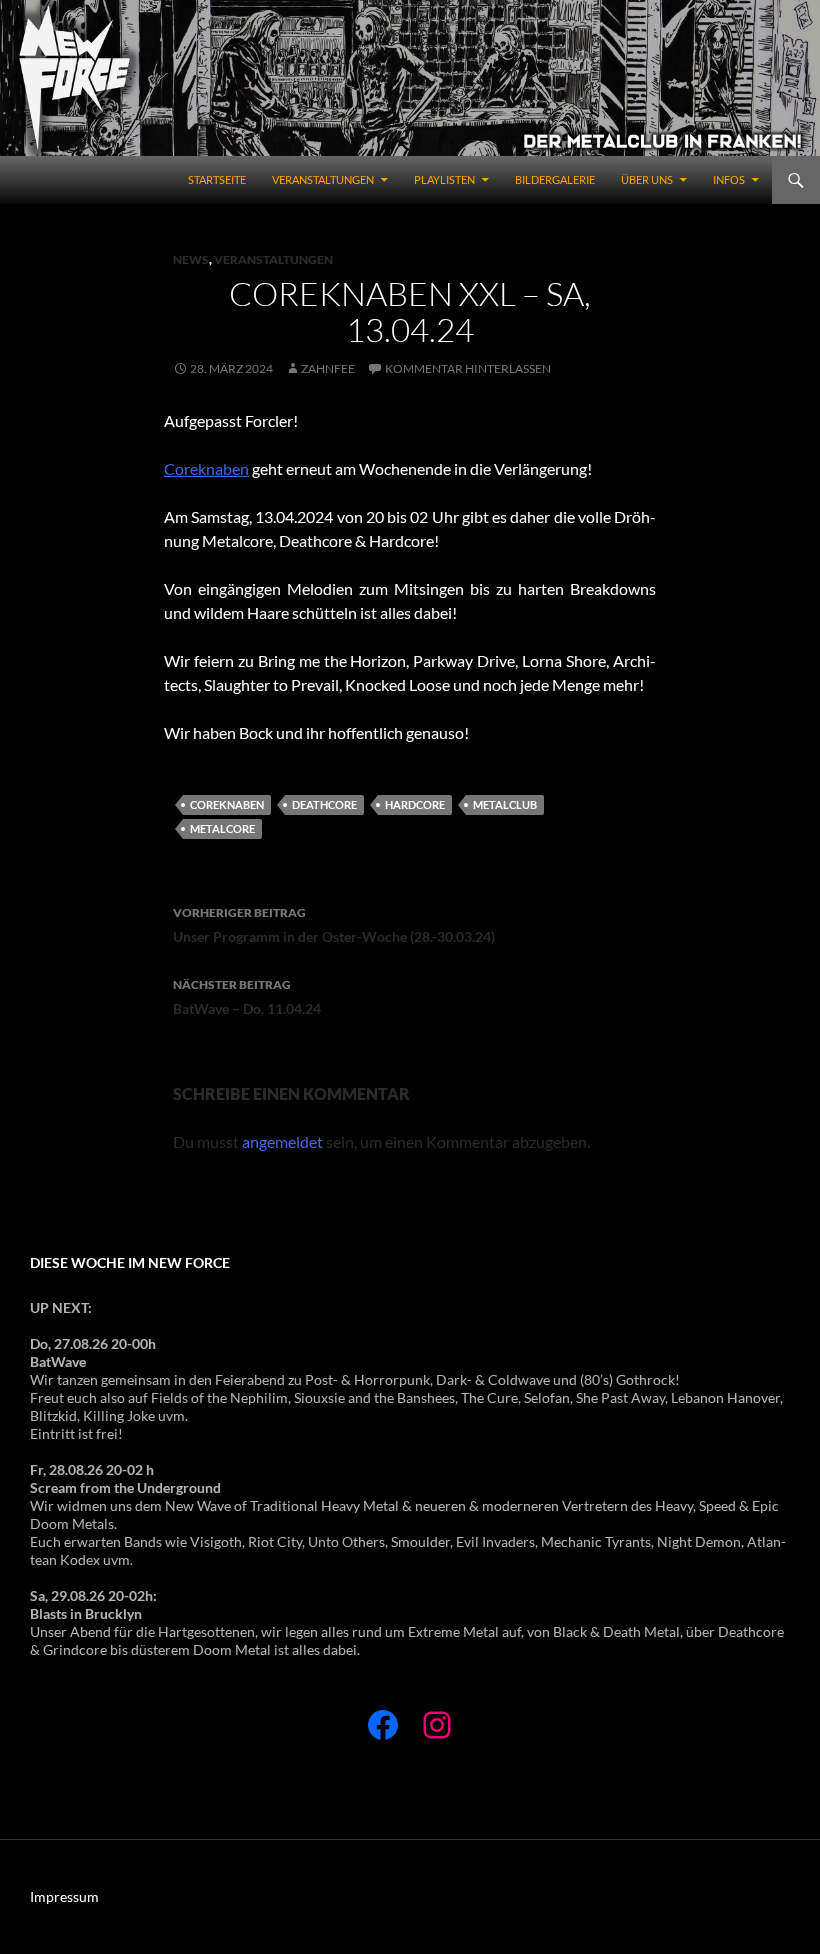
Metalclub (505, 804)
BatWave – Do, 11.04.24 (247, 997)
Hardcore (415, 804)
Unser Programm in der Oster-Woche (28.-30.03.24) (334, 925)
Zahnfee (328, 368)
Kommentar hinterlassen (468, 368)
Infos (729, 179)
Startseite (217, 179)
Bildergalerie (555, 179)
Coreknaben (206, 468)
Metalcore (222, 828)
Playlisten (444, 179)
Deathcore (324, 804)
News (191, 259)
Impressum (64, 1896)
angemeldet (282, 1141)
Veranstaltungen (323, 179)
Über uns (647, 179)
